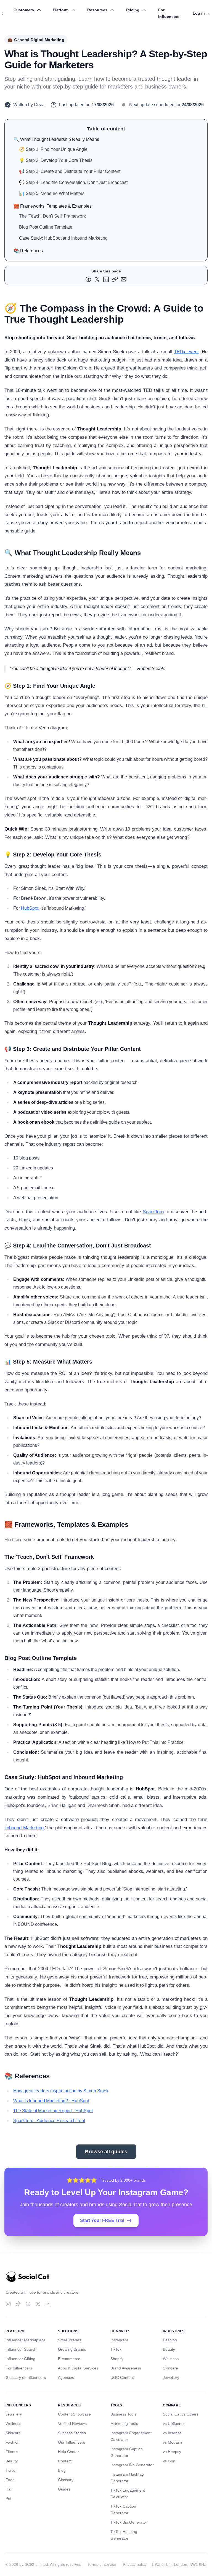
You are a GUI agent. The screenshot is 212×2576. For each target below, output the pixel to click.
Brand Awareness (126, 2368)
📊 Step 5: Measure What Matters (52, 193)
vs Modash (172, 2442)
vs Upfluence (174, 2424)
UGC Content (122, 2377)
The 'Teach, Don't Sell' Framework (52, 216)
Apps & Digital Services (78, 2368)
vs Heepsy (172, 2452)
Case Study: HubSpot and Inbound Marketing (63, 238)
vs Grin (169, 2461)
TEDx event (186, 352)
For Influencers (169, 13)
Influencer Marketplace (26, 2340)
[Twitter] (38, 2304)
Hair (9, 2489)
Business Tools (123, 2414)
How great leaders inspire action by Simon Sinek (61, 2091)
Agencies (66, 2377)
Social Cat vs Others (181, 2414)
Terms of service (102, 2564)
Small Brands (70, 2340)
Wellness (171, 2359)
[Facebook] (28, 2304)
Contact (65, 2461)
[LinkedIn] (48, 2304)
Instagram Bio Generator (132, 2465)
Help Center (68, 2452)
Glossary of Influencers (26, 2377)
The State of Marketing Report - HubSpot (53, 2111)
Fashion (170, 2340)
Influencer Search (21, 2349)
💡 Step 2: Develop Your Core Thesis (56, 160)
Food (10, 2480)
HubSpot (30, 908)
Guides (64, 2489)
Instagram (119, 2340)
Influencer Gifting (20, 2359)
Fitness (12, 2452)
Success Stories (72, 2433)
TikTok (116, 2349)
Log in (201, 13)
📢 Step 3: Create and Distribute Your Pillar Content (70, 171)
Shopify (117, 2359)
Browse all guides (106, 2152)
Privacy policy (135, 2564)
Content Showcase (74, 2414)
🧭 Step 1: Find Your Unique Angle (53, 149)
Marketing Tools (124, 2424)
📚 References (28, 251)
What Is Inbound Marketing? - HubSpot (51, 2101)
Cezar (40, 105)
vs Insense (172, 2433)
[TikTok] (18, 2304)
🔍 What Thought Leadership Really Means (56, 139)
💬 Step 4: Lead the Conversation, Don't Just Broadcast (73, 182)
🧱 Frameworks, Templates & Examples (53, 206)
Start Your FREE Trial (102, 2220)
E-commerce (69, 2359)
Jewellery (171, 2377)
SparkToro (153, 1212)
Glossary (66, 2480)
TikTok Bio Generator (129, 2522)
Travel (11, 2470)
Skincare (170, 2368)
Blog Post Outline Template (46, 227)
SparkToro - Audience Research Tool (49, 2121)
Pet (8, 2499)
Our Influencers (71, 2442)
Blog (62, 2470)
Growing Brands (72, 2349)
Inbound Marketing (24, 1828)
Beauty (169, 2349)
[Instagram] (8, 2304)
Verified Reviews (72, 2424)
